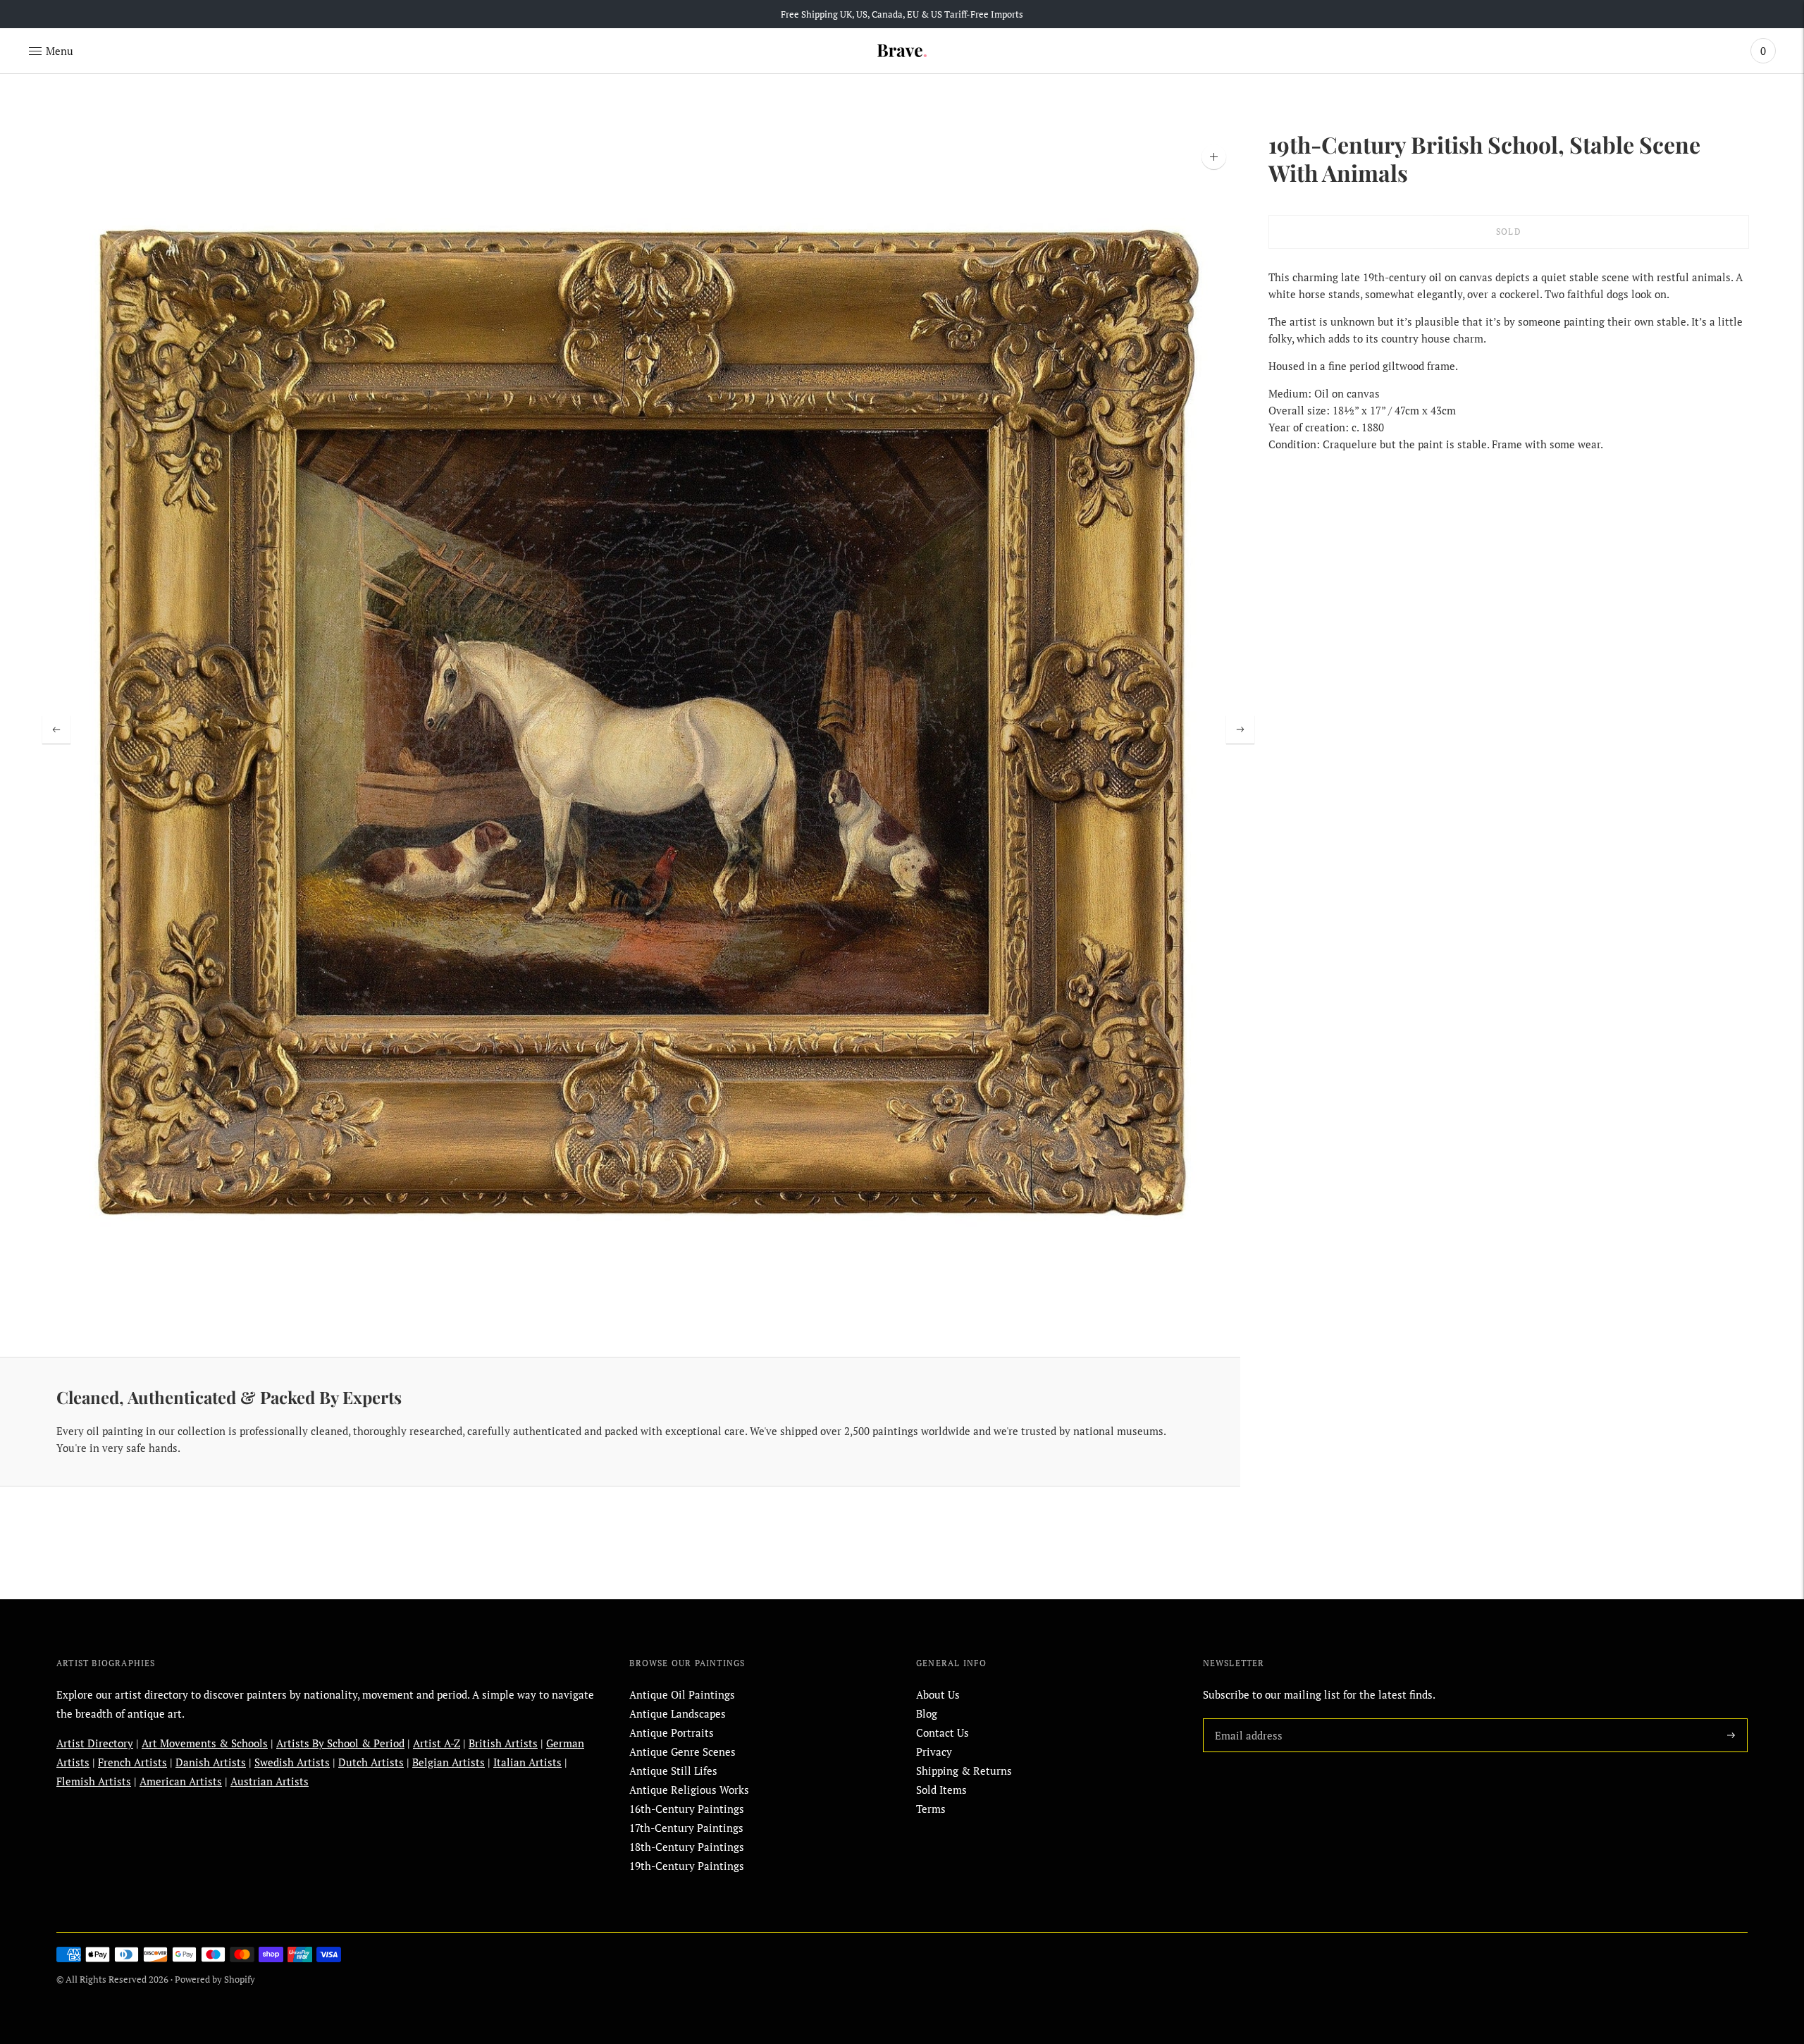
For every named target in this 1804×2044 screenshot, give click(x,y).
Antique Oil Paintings (682, 1694)
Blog (927, 1713)
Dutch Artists (371, 1762)
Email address (1246, 1718)
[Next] (1240, 729)
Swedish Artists (292, 1762)
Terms (931, 1809)
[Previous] (56, 729)
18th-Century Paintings (687, 1847)
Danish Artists (211, 1762)
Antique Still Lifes (673, 1771)
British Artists (503, 1743)
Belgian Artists (449, 1762)
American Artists (181, 1781)
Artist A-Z (437, 1743)
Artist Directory (95, 1743)
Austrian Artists (270, 1781)
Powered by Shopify (215, 1979)
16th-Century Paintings (687, 1809)
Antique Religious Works (689, 1790)
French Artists (132, 1762)
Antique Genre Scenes (682, 1751)
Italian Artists (527, 1762)
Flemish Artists (94, 1781)
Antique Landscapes (678, 1713)
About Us (938, 1694)
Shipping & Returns (964, 1771)
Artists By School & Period (340, 1743)
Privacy (934, 1751)
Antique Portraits (672, 1732)
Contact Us (943, 1732)
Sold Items (941, 1790)
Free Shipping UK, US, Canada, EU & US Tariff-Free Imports (902, 14)
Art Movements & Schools (205, 1743)
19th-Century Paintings (687, 1866)
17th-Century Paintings (686, 1828)
